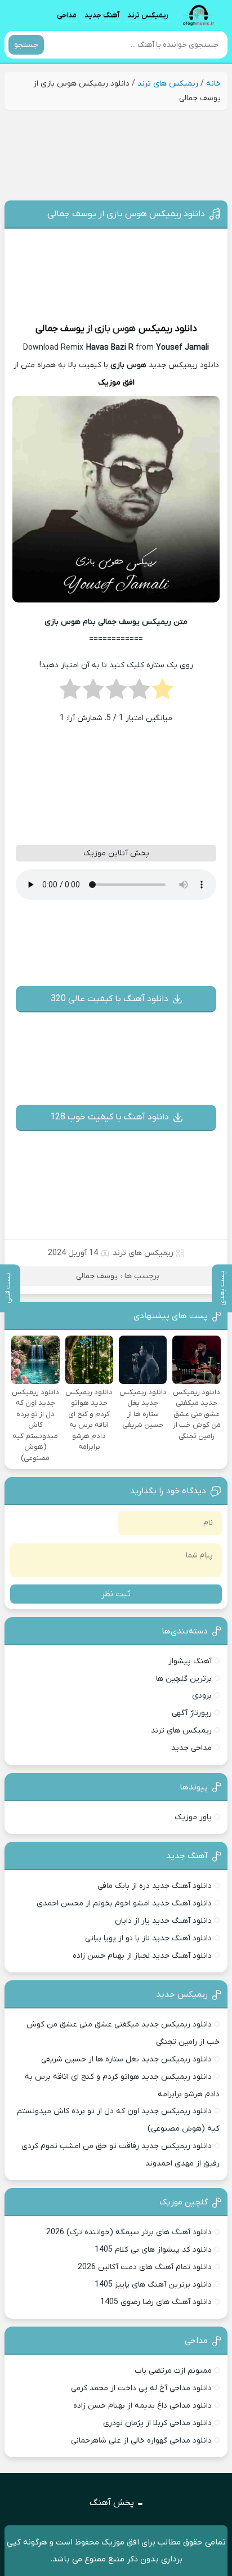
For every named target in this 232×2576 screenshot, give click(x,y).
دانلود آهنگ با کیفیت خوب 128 (110, 1117)
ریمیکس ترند (148, 15)
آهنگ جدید (102, 15)
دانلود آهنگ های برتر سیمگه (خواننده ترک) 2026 (129, 2232)
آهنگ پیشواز (190, 1661)
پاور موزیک (193, 1817)
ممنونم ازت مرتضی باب (173, 2371)
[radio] (162, 693)
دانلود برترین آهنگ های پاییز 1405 (153, 2285)
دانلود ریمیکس (168, 329)
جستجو (26, 45)
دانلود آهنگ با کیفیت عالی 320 (110, 999)
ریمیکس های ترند (168, 84)
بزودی (202, 1696)
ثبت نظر (116, 1594)
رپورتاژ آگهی (192, 1713)
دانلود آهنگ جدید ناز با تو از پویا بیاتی (148, 1938)
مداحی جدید (191, 1748)
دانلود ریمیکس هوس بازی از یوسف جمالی (126, 214)
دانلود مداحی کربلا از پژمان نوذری (157, 2423)
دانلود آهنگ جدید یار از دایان (163, 1921)
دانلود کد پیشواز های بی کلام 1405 (153, 2250)
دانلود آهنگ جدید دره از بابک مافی (155, 1886)
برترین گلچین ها (184, 1679)
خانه (213, 84)
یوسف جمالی (60, 329)
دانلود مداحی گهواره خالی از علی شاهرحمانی (141, 2441)
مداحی (67, 15)
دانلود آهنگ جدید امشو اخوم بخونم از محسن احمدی (124, 1903)
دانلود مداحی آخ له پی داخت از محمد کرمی (141, 2388)
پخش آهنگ (112, 2503)
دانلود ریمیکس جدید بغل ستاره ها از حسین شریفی (126, 2059)
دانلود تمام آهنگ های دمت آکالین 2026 (145, 2267)
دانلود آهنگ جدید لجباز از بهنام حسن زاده (142, 1956)
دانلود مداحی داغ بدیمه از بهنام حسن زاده (142, 2406)
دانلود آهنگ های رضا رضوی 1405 (156, 2302)
